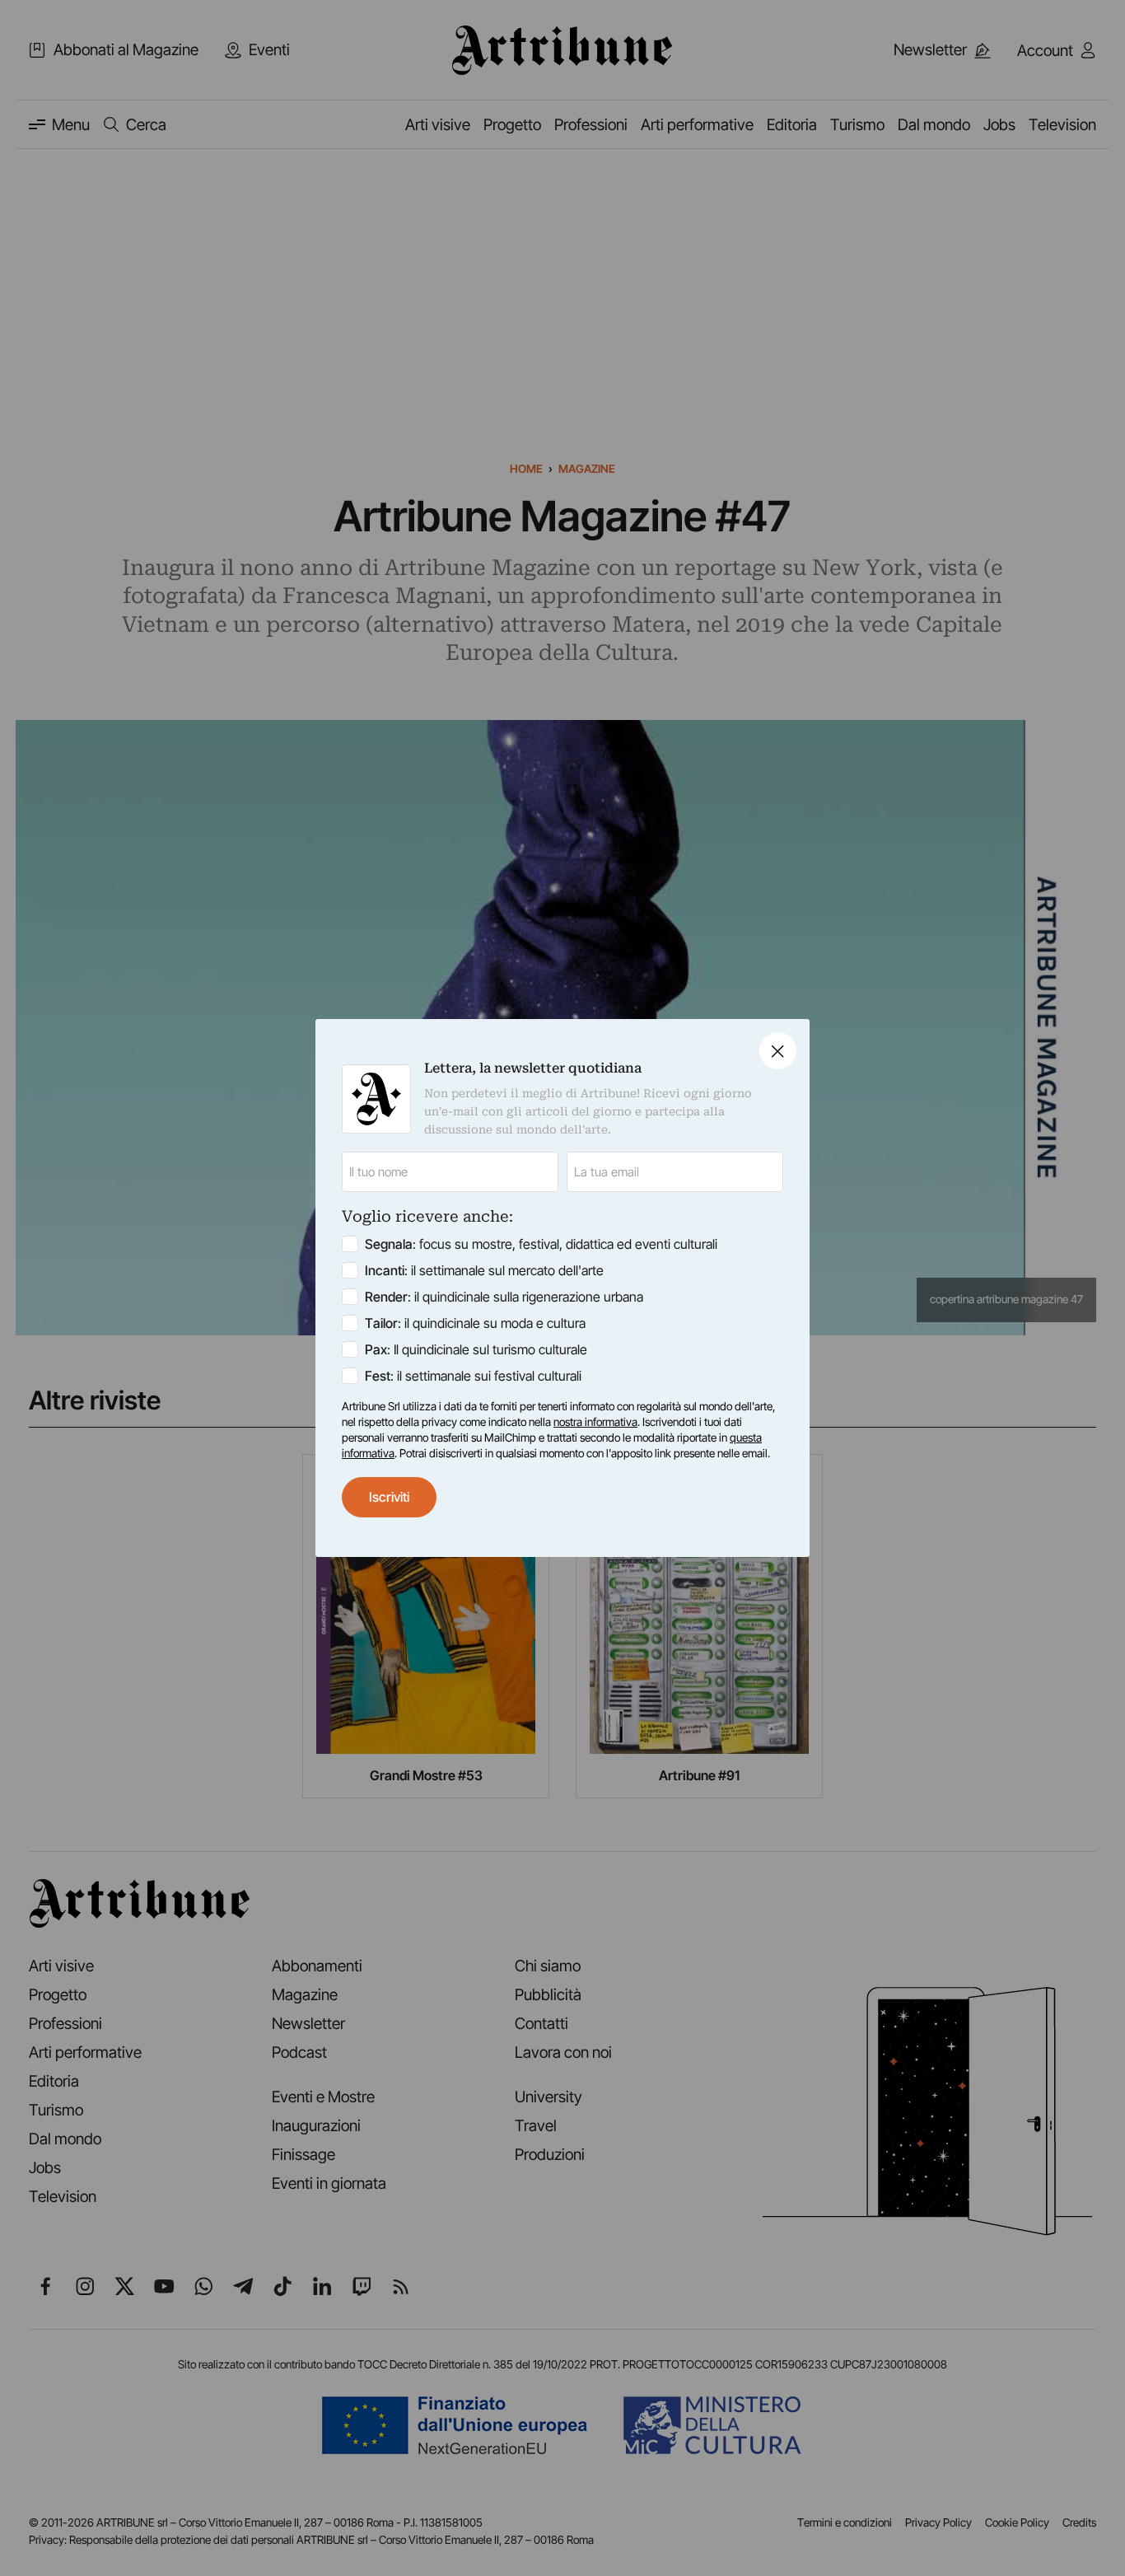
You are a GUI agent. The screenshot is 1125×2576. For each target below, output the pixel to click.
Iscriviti (389, 1497)
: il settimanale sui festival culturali (473, 1376)
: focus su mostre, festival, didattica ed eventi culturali (541, 1244)
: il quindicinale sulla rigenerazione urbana (504, 1297)
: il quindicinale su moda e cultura (475, 1323)
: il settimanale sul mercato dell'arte (484, 1270)
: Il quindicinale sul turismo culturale (476, 1349)
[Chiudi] (778, 1051)
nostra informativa (595, 1422)
